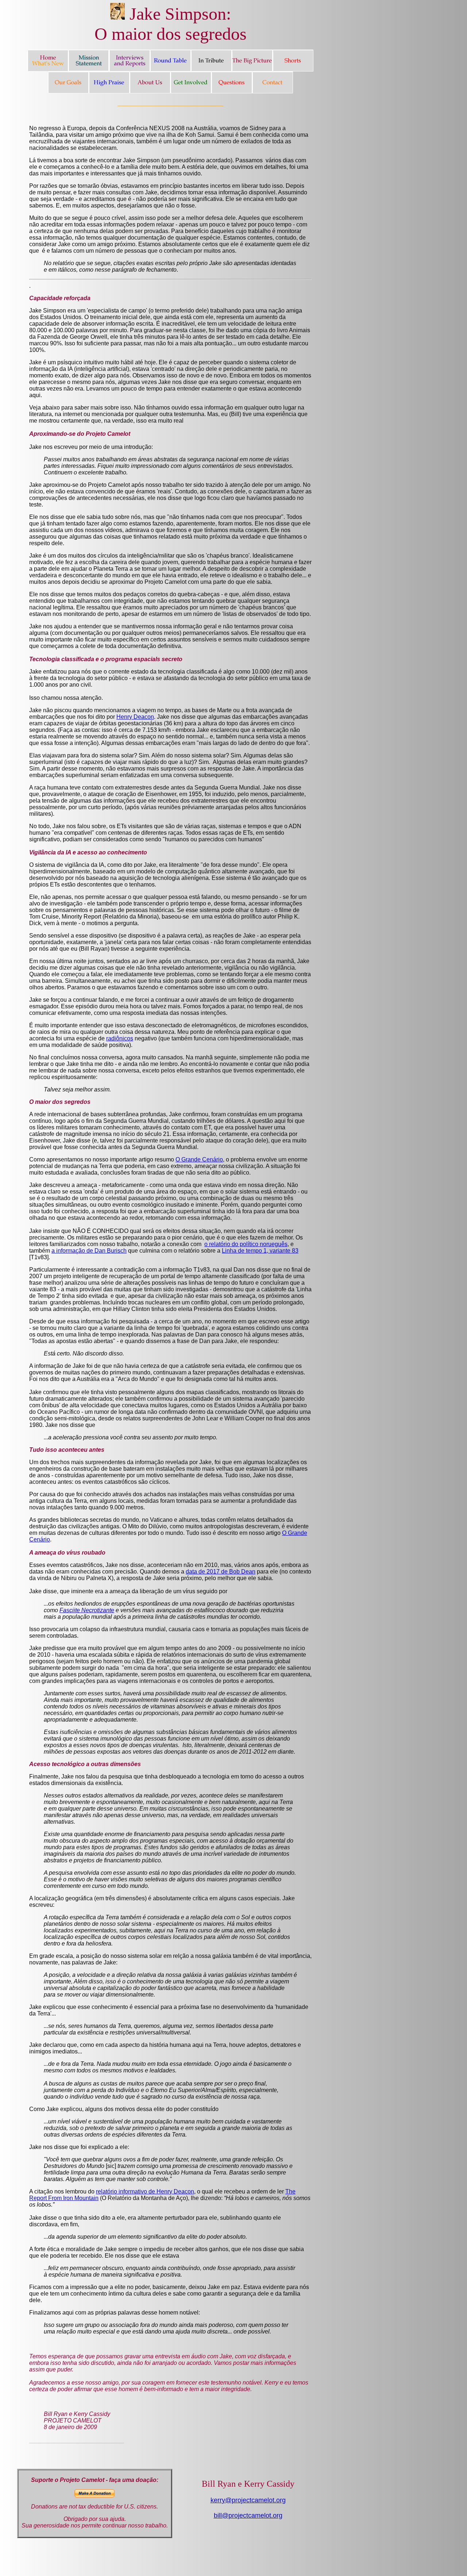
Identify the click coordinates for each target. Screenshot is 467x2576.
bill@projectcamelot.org (248, 2515)
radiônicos (120, 1038)
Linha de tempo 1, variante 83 (260, 1251)
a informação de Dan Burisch (89, 1251)
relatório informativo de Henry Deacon (145, 2191)
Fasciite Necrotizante (87, 1610)
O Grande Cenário (199, 1159)
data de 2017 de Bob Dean (221, 1572)
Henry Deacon (135, 717)
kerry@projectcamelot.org (248, 2500)
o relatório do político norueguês (246, 1244)
